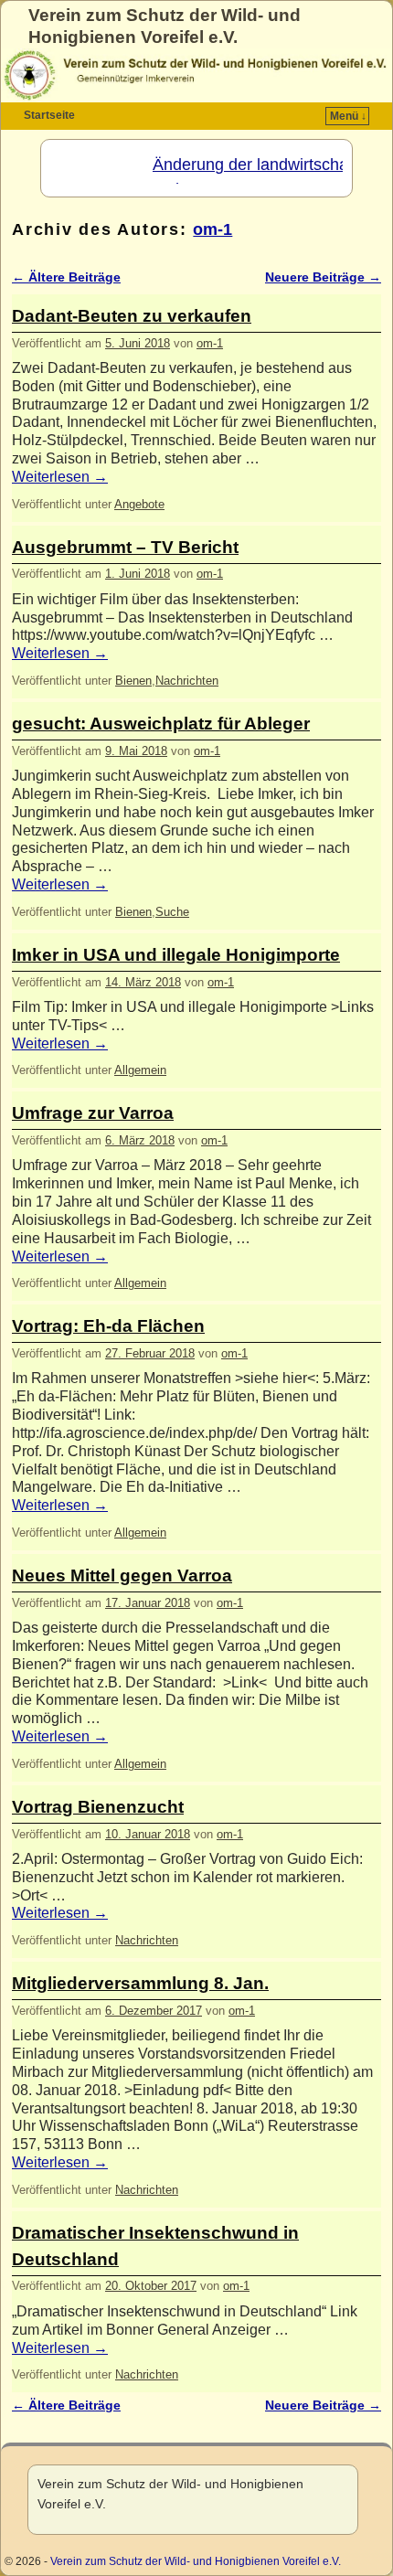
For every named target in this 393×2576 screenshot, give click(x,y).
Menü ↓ (348, 116)
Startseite (49, 115)
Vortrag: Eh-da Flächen (108, 1326)
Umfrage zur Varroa (93, 1113)
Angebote (139, 504)
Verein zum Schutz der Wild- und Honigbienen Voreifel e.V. (196, 2561)
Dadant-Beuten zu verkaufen (132, 316)
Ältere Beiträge (66, 277)
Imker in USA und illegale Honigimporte (176, 955)
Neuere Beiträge (323, 277)
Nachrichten (187, 681)
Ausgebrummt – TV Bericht (125, 547)
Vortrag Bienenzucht (98, 1807)
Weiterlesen (60, 477)
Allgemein (140, 1070)
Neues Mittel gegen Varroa (122, 1575)
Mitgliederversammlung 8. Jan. (140, 1983)
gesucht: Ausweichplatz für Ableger (161, 724)
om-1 (212, 229)
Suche (172, 912)
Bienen (133, 681)
